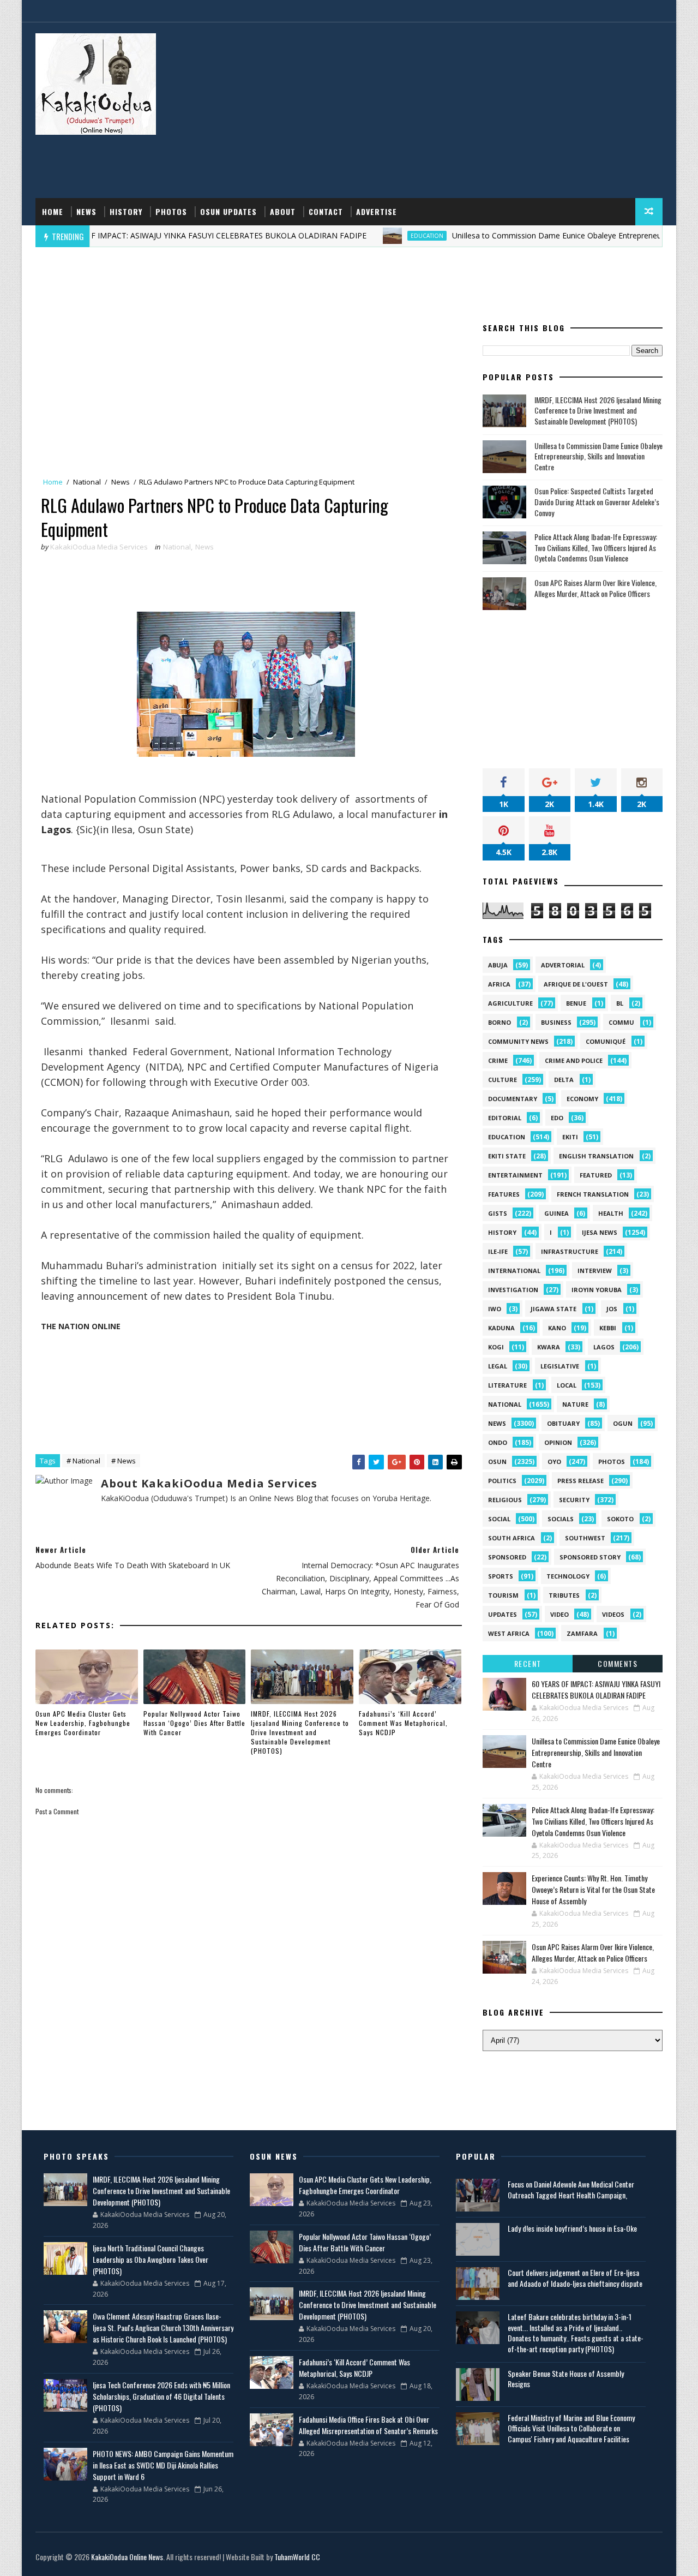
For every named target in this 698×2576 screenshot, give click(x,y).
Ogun (623, 1423)
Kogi (496, 1347)
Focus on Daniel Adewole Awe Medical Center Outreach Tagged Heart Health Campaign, (571, 2189)
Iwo (495, 1309)
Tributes (564, 1595)
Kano (557, 1328)
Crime (498, 1060)
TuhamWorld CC (297, 2557)
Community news (518, 1041)
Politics (502, 1481)
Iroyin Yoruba (597, 1290)
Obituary (563, 1423)
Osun (497, 1462)
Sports (501, 1576)
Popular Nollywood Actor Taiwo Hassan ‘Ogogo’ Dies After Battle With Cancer (194, 1723)
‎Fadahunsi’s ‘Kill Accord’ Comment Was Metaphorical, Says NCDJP (403, 1723)
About (283, 211)
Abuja (498, 965)
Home (53, 211)
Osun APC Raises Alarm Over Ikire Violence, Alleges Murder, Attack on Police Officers (595, 588)
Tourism (503, 1595)
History (126, 211)
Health (611, 1213)
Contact (326, 211)
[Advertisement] (464, 111)
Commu (621, 1022)
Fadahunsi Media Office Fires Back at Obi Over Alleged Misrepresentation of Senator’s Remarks (368, 2425)
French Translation (593, 1194)
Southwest (585, 1538)
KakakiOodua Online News (127, 2557)
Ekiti (570, 1137)
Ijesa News (600, 1232)
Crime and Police (574, 1060)
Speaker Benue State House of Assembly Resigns (566, 2379)
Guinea (556, 1213)
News (86, 211)
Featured (596, 1175)
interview (595, 1271)
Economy (582, 1099)
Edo (557, 1118)
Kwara (549, 1347)
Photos (171, 211)
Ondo (498, 1442)
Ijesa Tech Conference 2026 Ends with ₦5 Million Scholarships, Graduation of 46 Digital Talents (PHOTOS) (161, 2396)
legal (498, 1366)
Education (366, 236)
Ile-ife (498, 1251)
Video (559, 1614)
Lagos (604, 1347)
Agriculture (510, 1003)
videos (613, 1614)
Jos (612, 1309)
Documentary (513, 1099)
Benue (576, 1003)
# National (83, 1461)
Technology (568, 1576)
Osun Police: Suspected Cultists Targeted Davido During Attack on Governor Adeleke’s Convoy (597, 501)
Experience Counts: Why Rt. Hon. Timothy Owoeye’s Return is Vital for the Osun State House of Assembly (593, 1889)
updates (503, 1614)
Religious (505, 1500)
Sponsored (507, 1557)
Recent (528, 1663)
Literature (507, 1385)
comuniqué (606, 1041)
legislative (560, 1366)
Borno (500, 1022)
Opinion (558, 1442)
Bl (620, 1003)
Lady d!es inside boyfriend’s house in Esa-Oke (572, 2228)
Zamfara (582, 1633)
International (514, 1271)
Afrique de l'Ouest (576, 984)
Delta (564, 1080)
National (87, 482)
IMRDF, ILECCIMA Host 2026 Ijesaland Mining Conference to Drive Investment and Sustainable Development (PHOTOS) (300, 1732)
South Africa (512, 1538)
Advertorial (563, 965)
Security (574, 1500)
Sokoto (620, 1519)
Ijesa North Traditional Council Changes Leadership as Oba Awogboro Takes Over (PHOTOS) (151, 2259)
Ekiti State (507, 1156)
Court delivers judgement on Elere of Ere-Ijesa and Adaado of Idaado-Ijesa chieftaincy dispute (575, 2278)
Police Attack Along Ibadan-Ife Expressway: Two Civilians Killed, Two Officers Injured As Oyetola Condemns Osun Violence (596, 547)
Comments (618, 1663)
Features (504, 1194)
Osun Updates (228, 211)
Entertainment (515, 1175)
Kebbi (608, 1328)
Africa (499, 984)
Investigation (513, 1290)
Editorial (505, 1118)
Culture (503, 1080)
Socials (561, 1519)
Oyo (554, 1462)
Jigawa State (553, 1309)
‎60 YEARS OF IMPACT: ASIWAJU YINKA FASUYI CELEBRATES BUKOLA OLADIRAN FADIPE (596, 1689)
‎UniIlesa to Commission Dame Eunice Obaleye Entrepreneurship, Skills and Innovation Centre (598, 456)
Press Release (580, 1481)
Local (567, 1385)
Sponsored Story (590, 1557)
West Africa (509, 1633)
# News (124, 1461)
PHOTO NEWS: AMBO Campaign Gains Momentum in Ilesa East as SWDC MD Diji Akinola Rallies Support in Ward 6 (163, 2465)
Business (556, 1022)
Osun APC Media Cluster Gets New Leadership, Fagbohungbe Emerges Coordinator (83, 1723)
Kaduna (501, 1328)
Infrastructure (570, 1251)
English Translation (596, 1156)
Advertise (377, 211)
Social (499, 1519)
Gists (498, 1213)
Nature (575, 1404)
